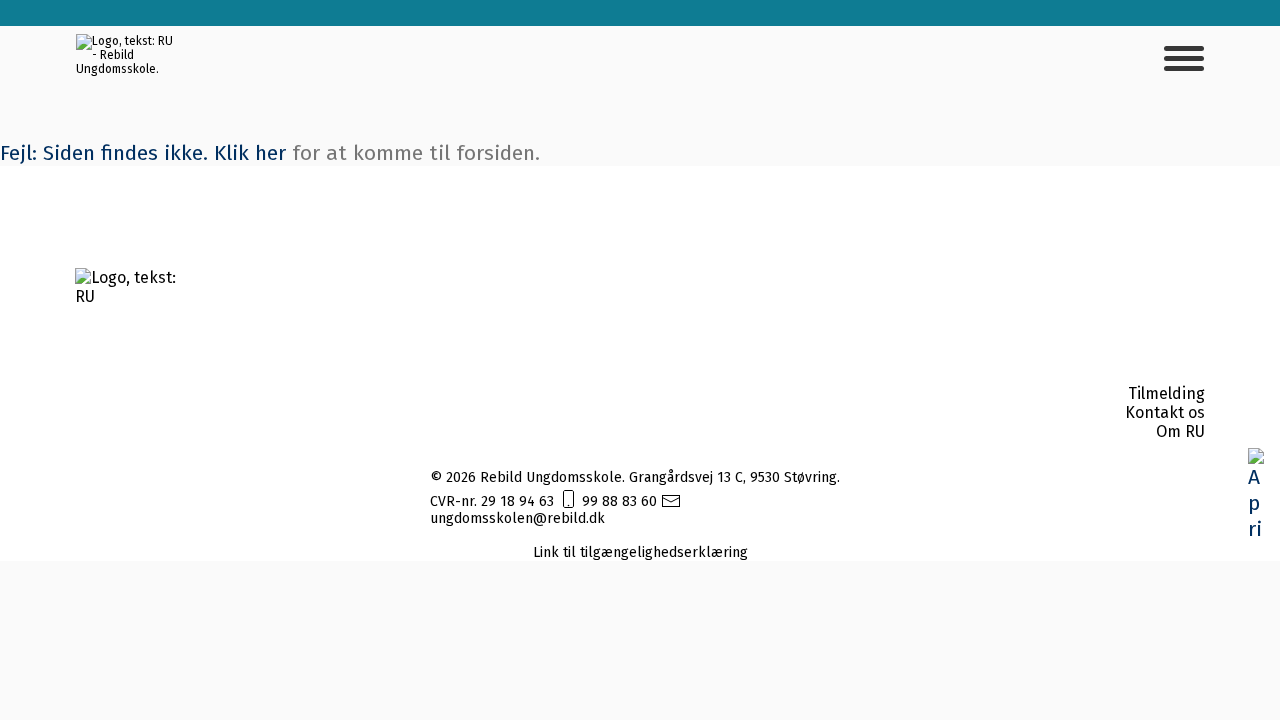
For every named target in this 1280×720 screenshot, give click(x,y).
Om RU (1180, 431)
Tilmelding (1166, 393)
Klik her (250, 153)
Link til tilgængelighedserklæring (640, 552)
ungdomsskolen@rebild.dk (517, 518)
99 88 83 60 (619, 501)
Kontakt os (1165, 412)
